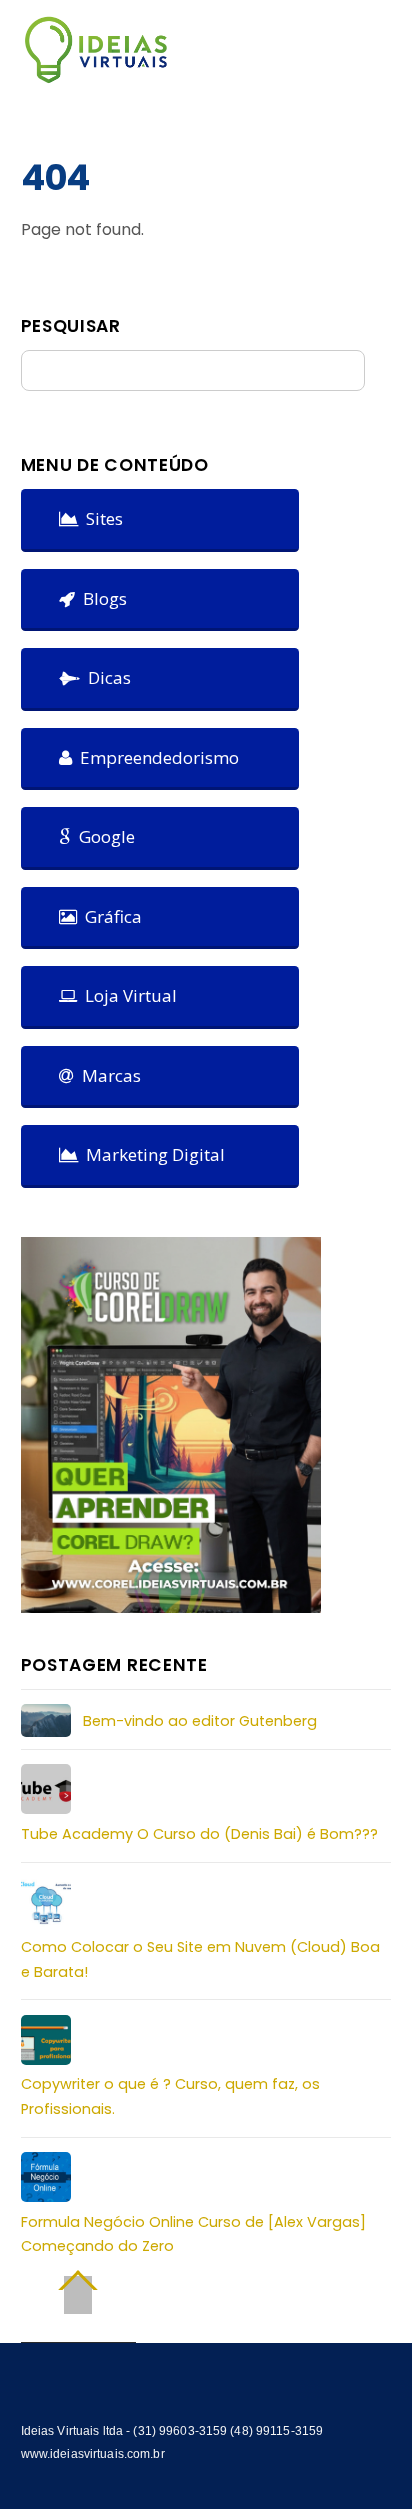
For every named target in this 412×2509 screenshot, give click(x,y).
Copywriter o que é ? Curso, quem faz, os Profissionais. (170, 2096)
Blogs (101, 598)
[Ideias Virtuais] (96, 74)
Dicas (105, 677)
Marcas (107, 1075)
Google (103, 836)
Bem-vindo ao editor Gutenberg (200, 1721)
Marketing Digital (151, 1154)
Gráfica (109, 916)
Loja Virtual (127, 995)
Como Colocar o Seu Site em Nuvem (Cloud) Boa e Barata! (200, 1959)
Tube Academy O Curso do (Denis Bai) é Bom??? (199, 1834)
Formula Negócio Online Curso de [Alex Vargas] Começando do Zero (193, 2234)
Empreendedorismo (155, 757)
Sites (100, 518)
